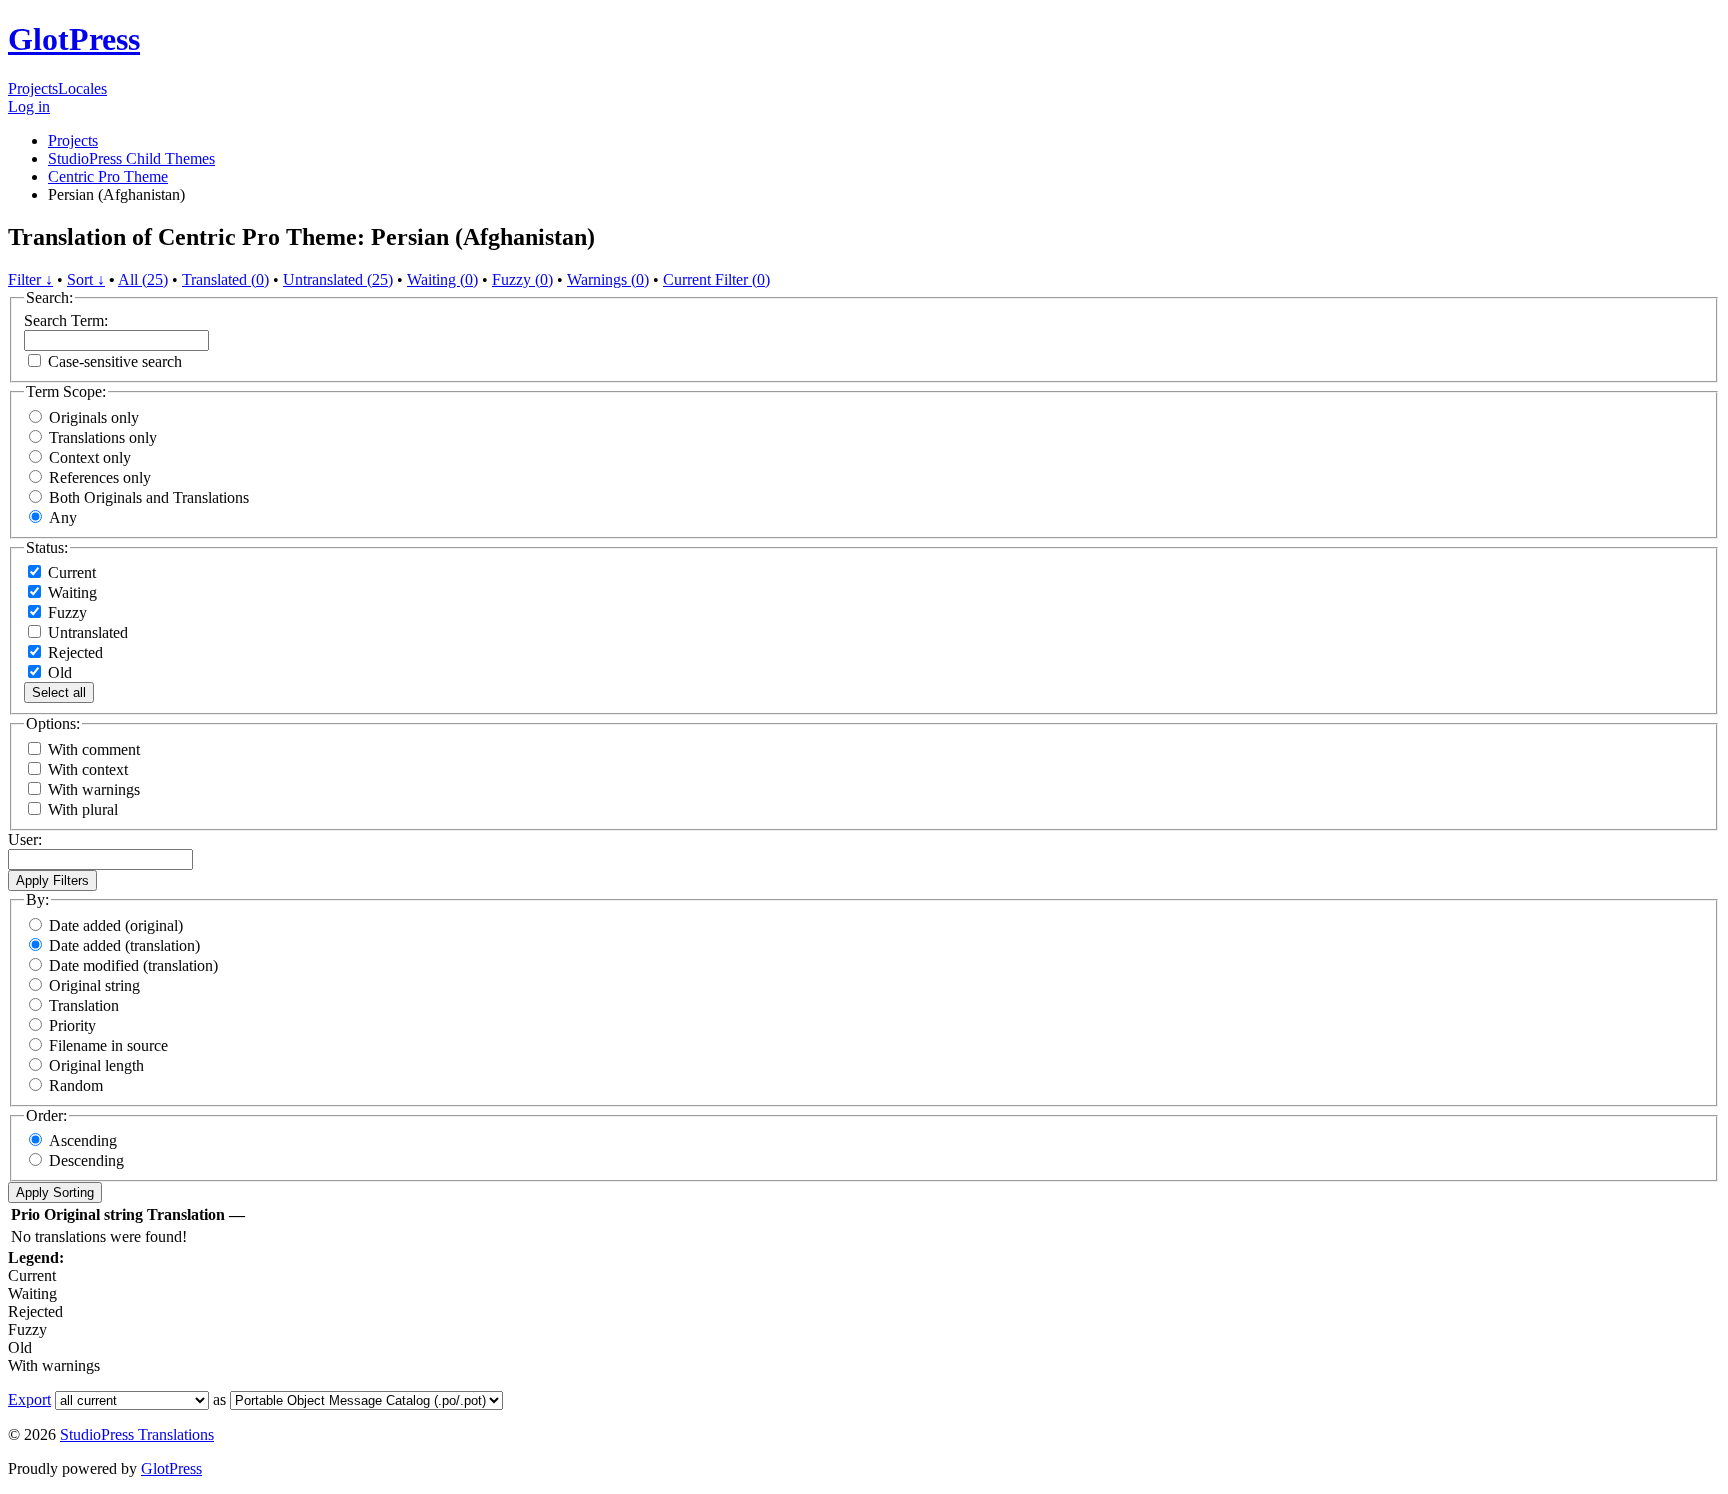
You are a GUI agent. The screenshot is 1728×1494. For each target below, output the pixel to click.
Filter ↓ (30, 279)
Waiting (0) (442, 279)
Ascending (83, 1140)
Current (70, 572)
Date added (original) (116, 925)
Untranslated (86, 632)
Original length (96, 1065)
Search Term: (66, 320)
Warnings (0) (608, 279)
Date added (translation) (124, 945)
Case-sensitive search (115, 361)
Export (29, 1399)
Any (63, 517)
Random (76, 1085)
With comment (94, 749)
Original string (94, 985)
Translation (84, 1005)
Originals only (94, 417)
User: (25, 839)
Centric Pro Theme (108, 176)
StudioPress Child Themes (131, 158)
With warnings (94, 789)
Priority (72, 1025)
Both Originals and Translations (149, 497)
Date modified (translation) (133, 965)
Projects (33, 88)
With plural (83, 809)
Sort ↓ (86, 279)
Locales (82, 88)
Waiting (70, 592)
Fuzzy (65, 612)
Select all (59, 692)
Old (58, 672)
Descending (86, 1160)
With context (88, 769)
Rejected (73, 652)
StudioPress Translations (137, 1434)
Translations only (103, 437)
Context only (90, 457)
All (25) (143, 279)
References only (100, 477)
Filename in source (108, 1045)
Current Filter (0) (716, 279)
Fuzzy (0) (522, 279)
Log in (29, 106)
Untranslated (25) (338, 279)
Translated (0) (225, 279)
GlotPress (74, 39)
